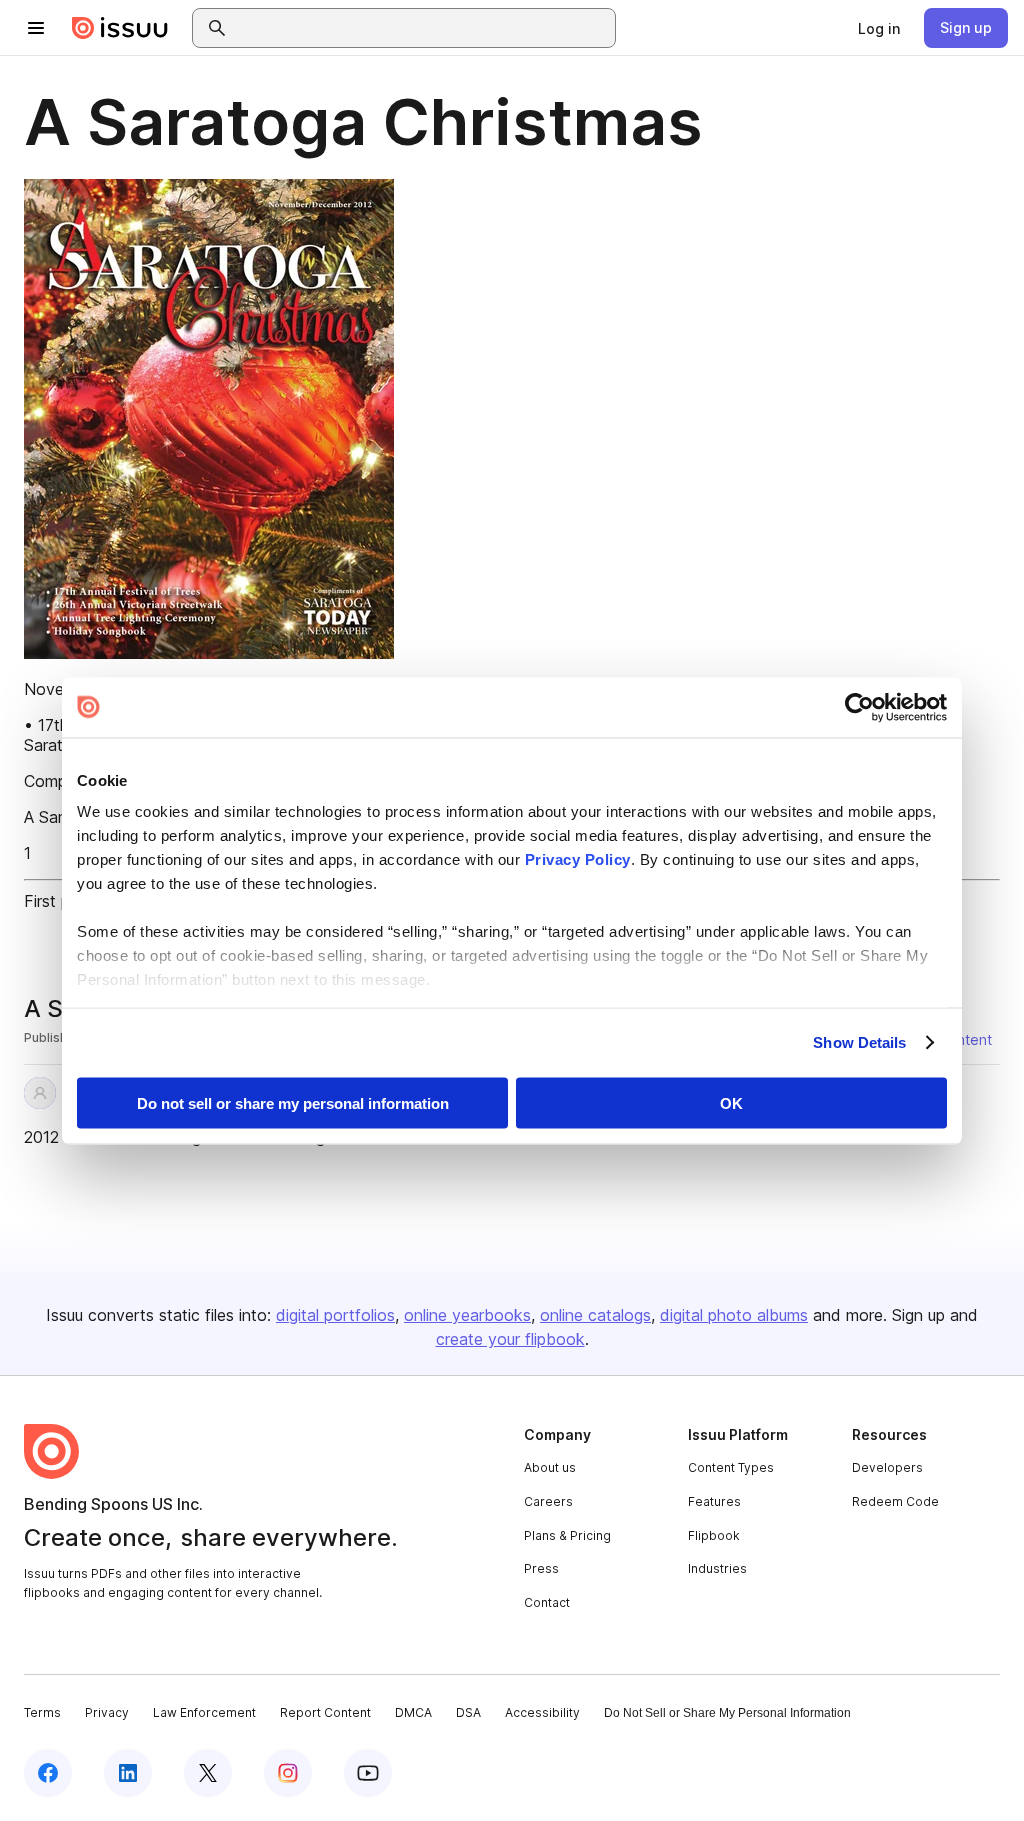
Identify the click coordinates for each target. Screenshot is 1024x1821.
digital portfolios (335, 1315)
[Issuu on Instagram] (288, 1773)
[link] (879, 28)
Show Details (859, 1042)
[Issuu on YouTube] (368, 1773)
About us (550, 1467)
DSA (468, 1712)
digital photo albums (734, 1315)
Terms (42, 1712)
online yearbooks (467, 1315)
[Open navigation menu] (36, 28)
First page (60, 901)
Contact (547, 1602)
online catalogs (595, 1315)
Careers (548, 1501)
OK (731, 1102)
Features (714, 1501)
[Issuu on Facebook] (48, 1773)
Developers (887, 1467)
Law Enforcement (204, 1712)
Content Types (731, 1467)
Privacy (107, 1712)
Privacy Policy (578, 859)
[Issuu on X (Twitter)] (208, 1773)
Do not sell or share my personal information (293, 1102)
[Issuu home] (120, 28)
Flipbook (714, 1535)
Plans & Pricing (567, 1535)
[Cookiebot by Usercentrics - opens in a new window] (859, 707)
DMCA (413, 1712)
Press (541, 1568)
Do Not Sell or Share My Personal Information (727, 1713)
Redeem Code (895, 1501)
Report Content (325, 1712)
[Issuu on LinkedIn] (128, 1773)
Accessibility (542, 1712)
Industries (717, 1568)
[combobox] (422, 28)
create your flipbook (510, 1339)
